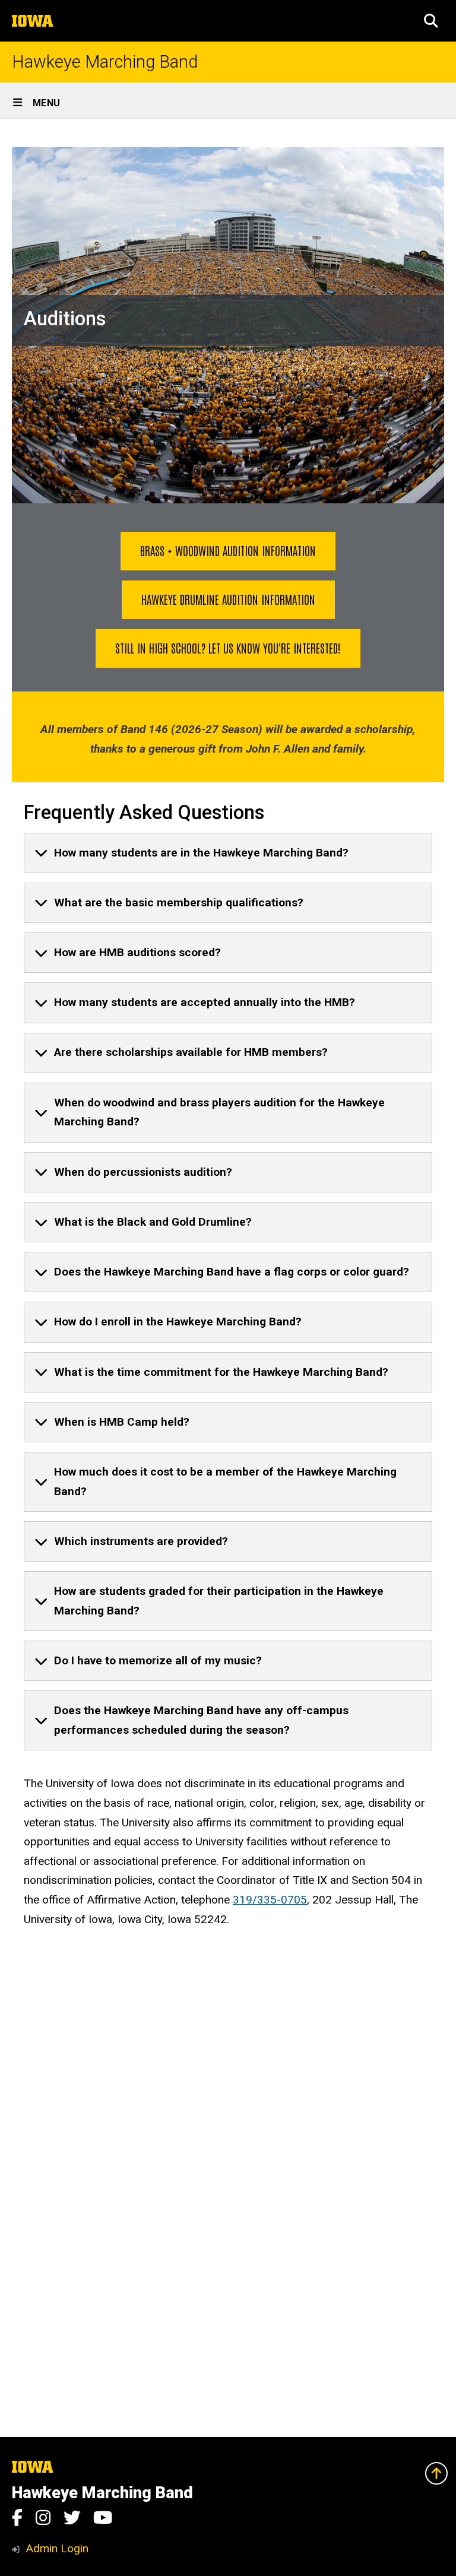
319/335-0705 (270, 1900)
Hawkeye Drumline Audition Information (228, 599)
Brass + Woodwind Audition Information (228, 550)
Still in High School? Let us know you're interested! (228, 648)
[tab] (228, 853)
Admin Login (57, 2548)
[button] (431, 21)
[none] (228, 853)
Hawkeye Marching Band (105, 62)
